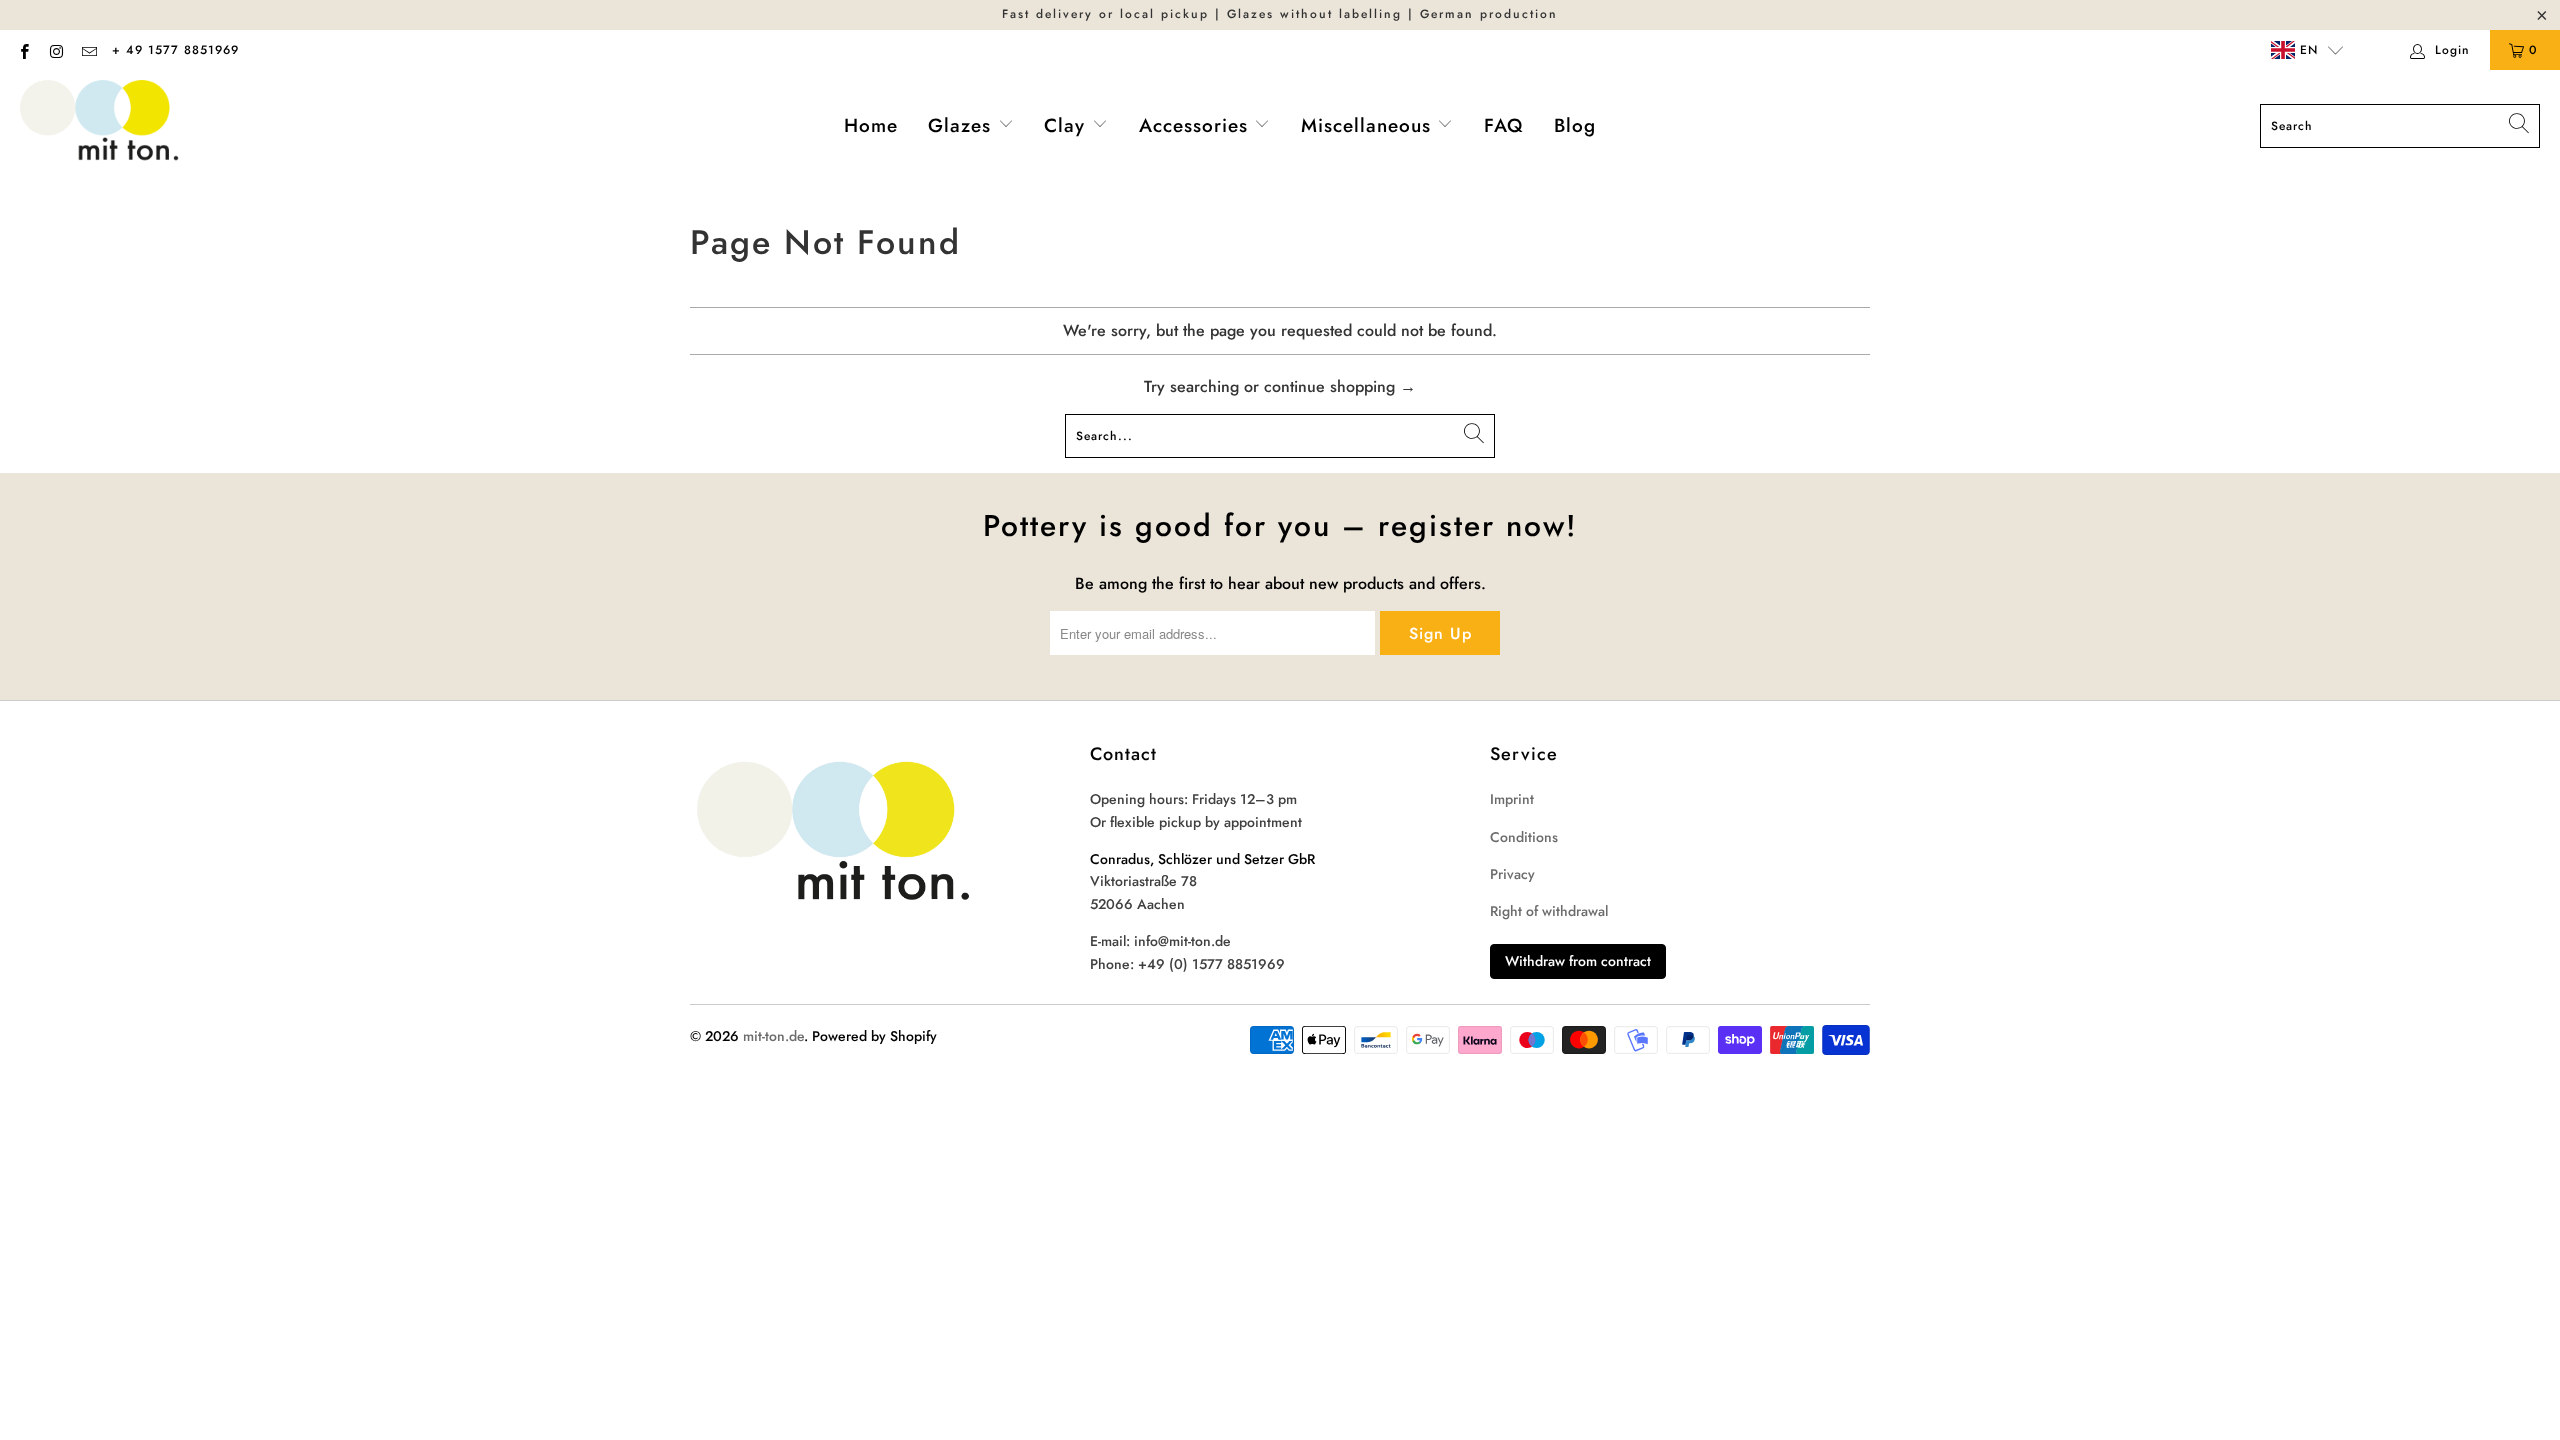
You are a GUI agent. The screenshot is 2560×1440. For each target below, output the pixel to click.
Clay (1068, 125)
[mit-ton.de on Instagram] (55, 50)
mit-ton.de (773, 1036)
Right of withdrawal (1549, 911)
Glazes (963, 125)
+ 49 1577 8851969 (175, 50)
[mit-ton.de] (100, 126)
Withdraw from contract (1578, 961)
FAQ (1504, 125)
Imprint (1512, 799)
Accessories (1197, 125)
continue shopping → (1340, 386)
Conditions (1524, 837)
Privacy (1512, 874)
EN (2306, 50)
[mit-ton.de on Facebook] (23, 50)
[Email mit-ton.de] (88, 50)
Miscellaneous (1369, 125)
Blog (1575, 125)
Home (871, 125)
